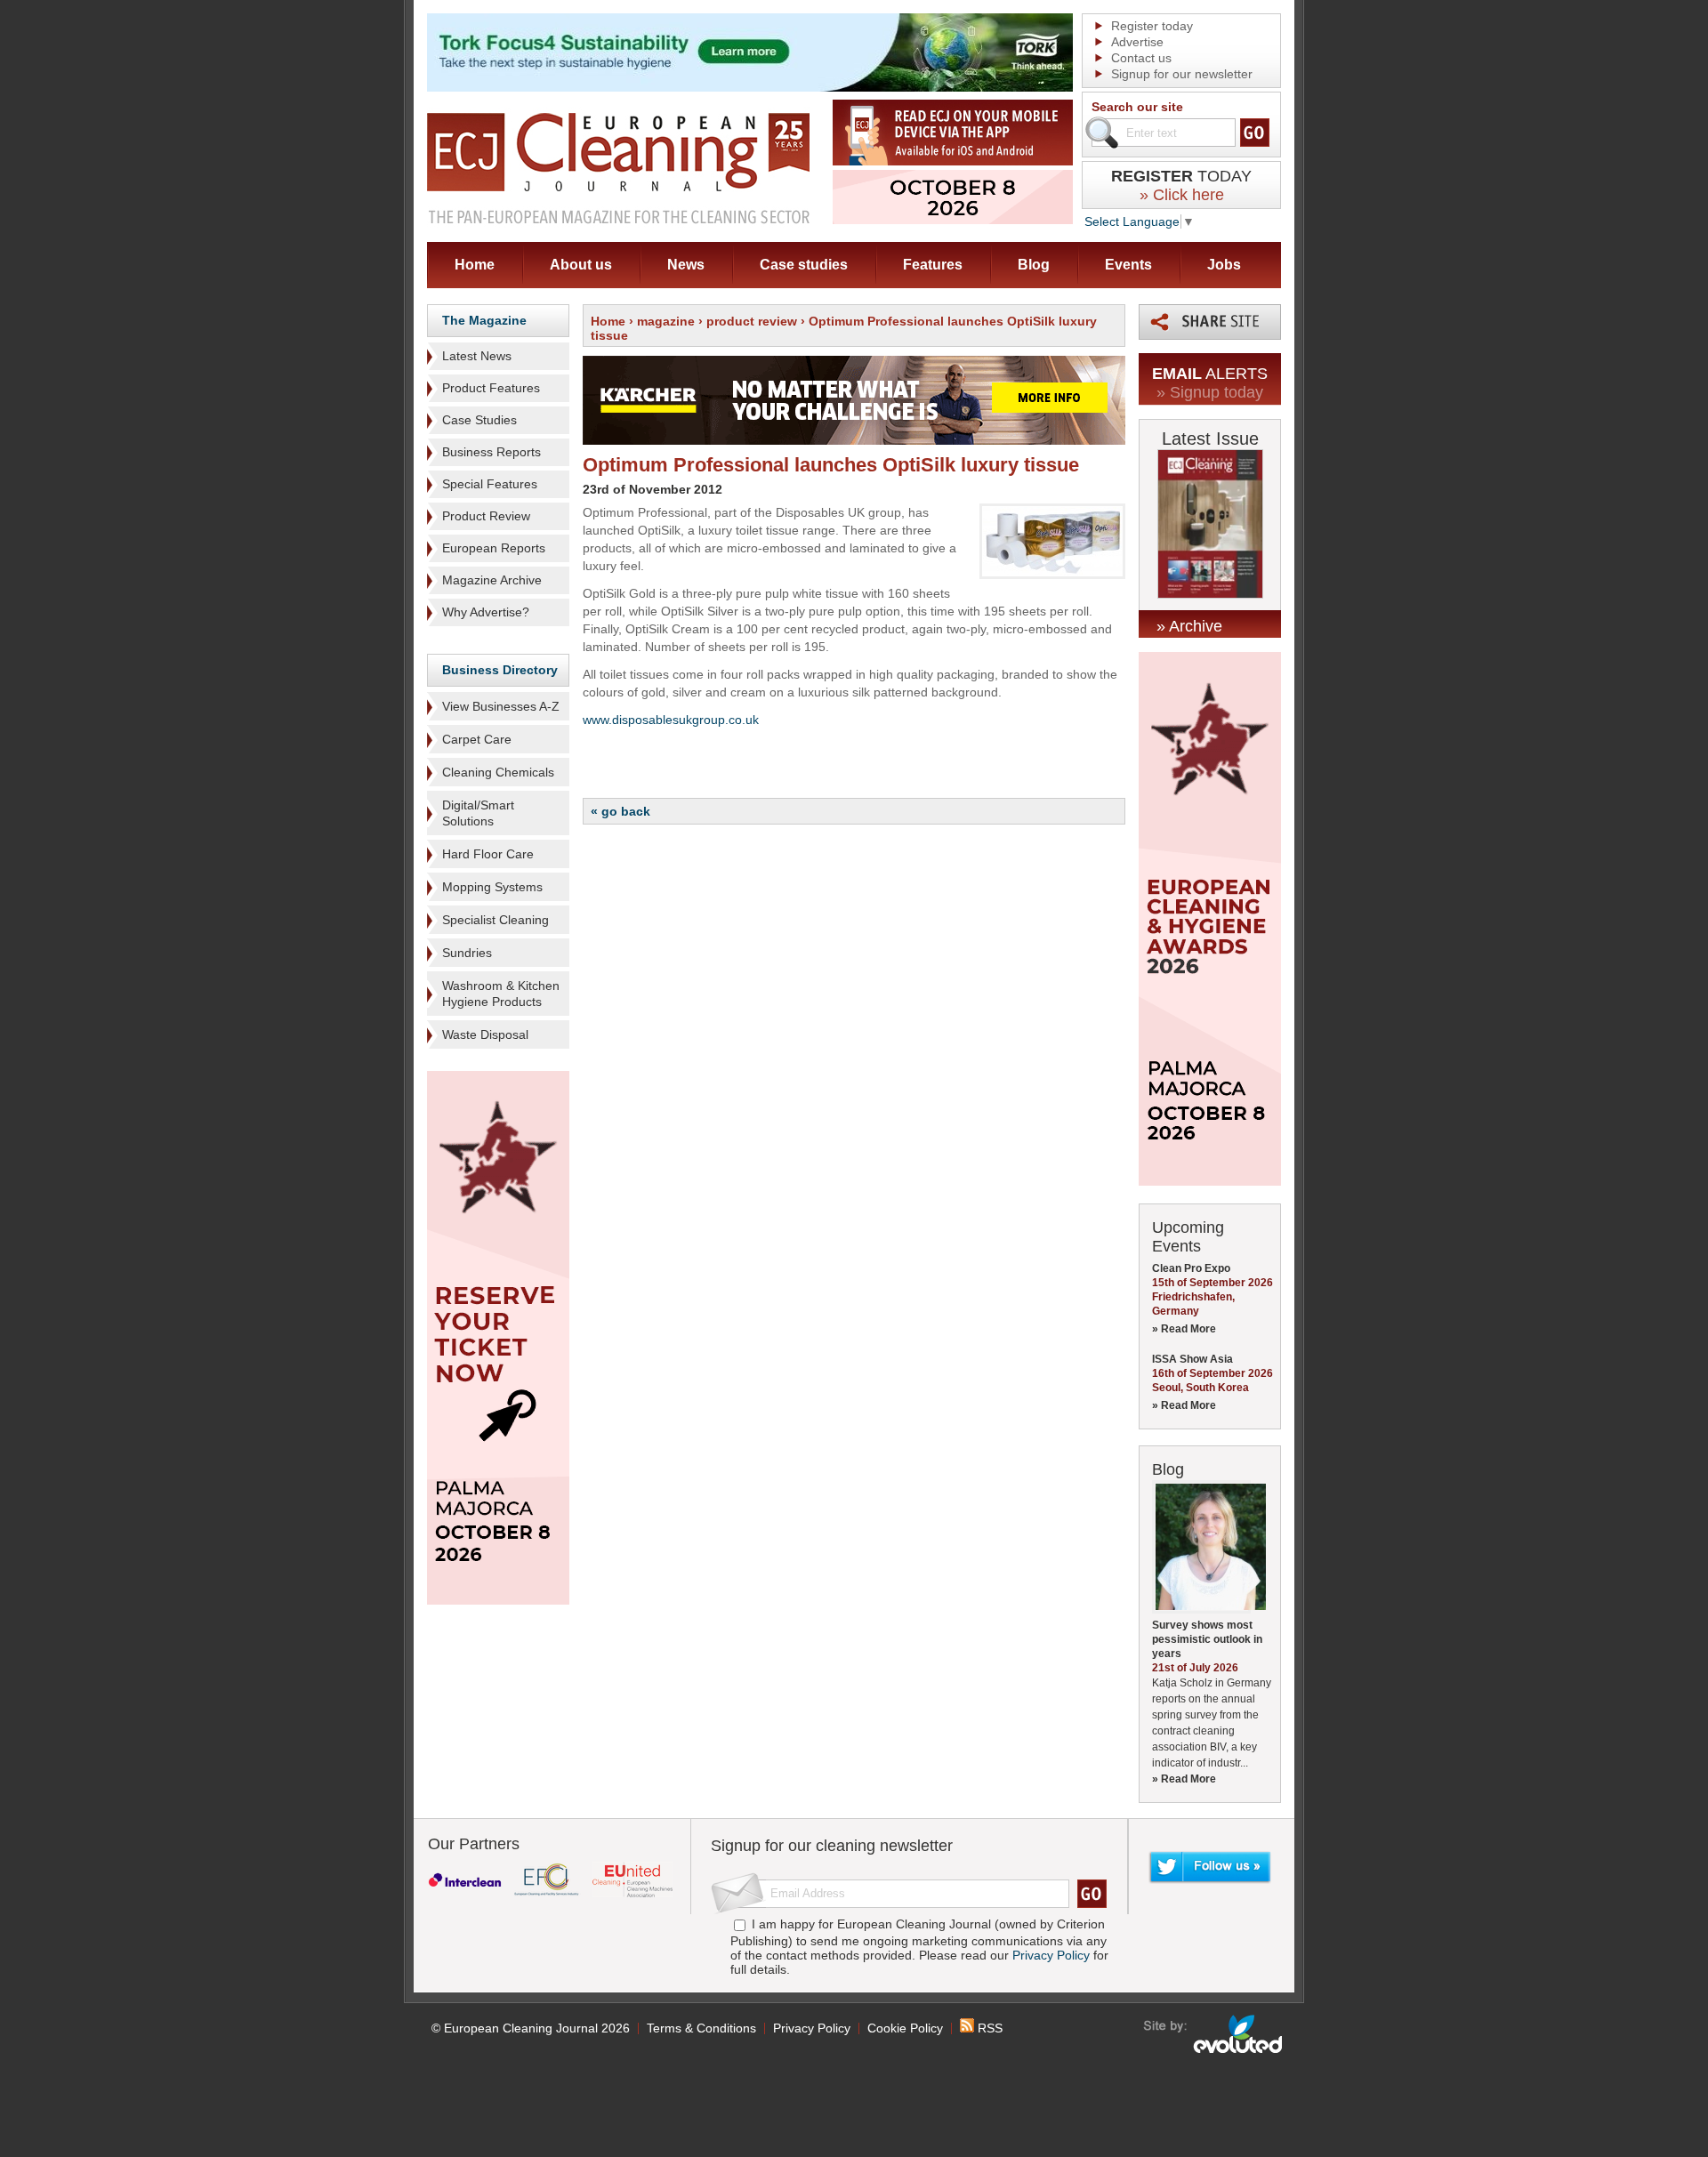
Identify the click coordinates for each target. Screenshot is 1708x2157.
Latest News (477, 356)
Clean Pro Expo (1191, 1268)
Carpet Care (477, 739)
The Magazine (484, 320)
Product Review (486, 516)
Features (933, 265)
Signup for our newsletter (1182, 74)
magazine (666, 321)
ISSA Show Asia (1192, 1359)
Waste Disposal (485, 1034)
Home (475, 265)
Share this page (1210, 322)
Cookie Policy (905, 2028)
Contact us (1141, 58)
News (686, 265)
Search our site (1137, 107)
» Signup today (1210, 392)
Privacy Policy (1051, 1955)
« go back (620, 811)
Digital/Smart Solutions (478, 813)
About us (581, 265)
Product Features (491, 388)
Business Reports (491, 452)
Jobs (1224, 265)
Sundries (467, 953)
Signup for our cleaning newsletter (832, 1846)
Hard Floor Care (488, 854)
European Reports (494, 548)
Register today (1152, 26)
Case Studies (479, 420)
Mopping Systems (492, 887)
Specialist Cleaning (495, 920)
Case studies (804, 265)
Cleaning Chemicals (498, 772)
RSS (988, 2028)
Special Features (490, 484)
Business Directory (500, 670)
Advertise (1137, 42)
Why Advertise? (486, 612)
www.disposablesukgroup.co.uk (671, 720)
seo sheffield (1214, 2034)
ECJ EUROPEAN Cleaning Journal (618, 168)
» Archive (1189, 626)
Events (1128, 265)
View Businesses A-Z (501, 706)
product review (752, 321)
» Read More (1184, 1329)
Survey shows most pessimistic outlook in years (1207, 1639)
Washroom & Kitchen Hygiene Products (501, 994)
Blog (1034, 265)
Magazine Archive (492, 580)
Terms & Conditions (701, 2028)
